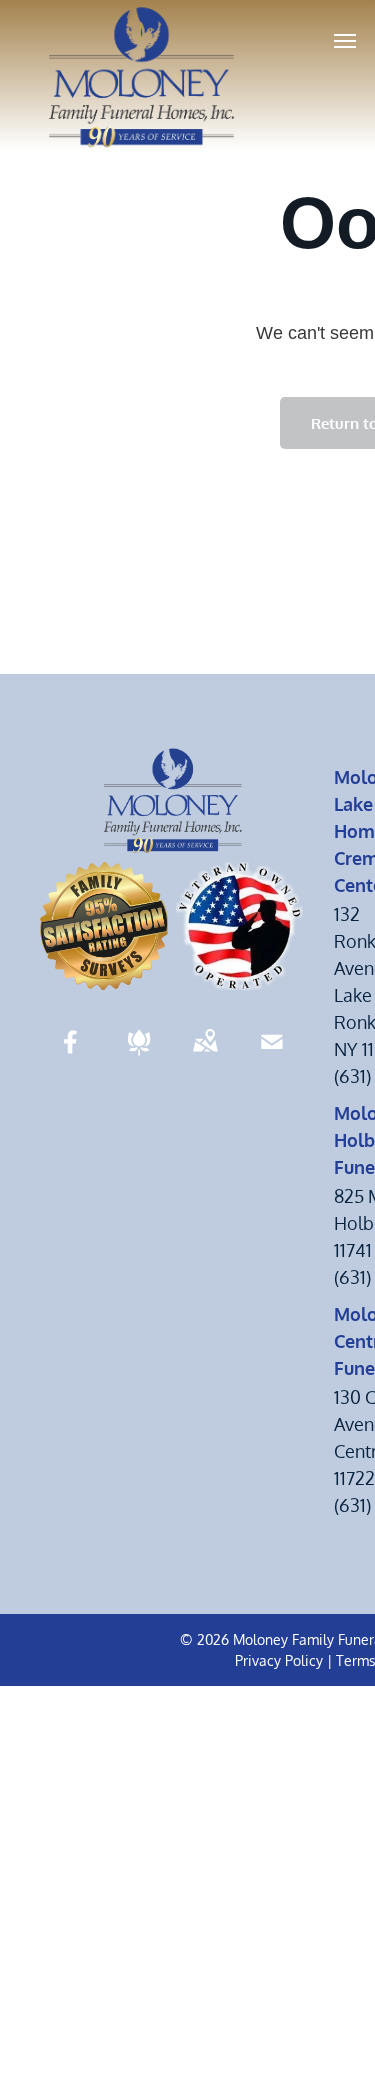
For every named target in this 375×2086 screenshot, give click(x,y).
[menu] (345, 41)
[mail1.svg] (272, 1055)
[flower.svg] (139, 1055)
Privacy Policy (279, 1660)
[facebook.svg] (71, 1055)
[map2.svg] (205, 1055)
